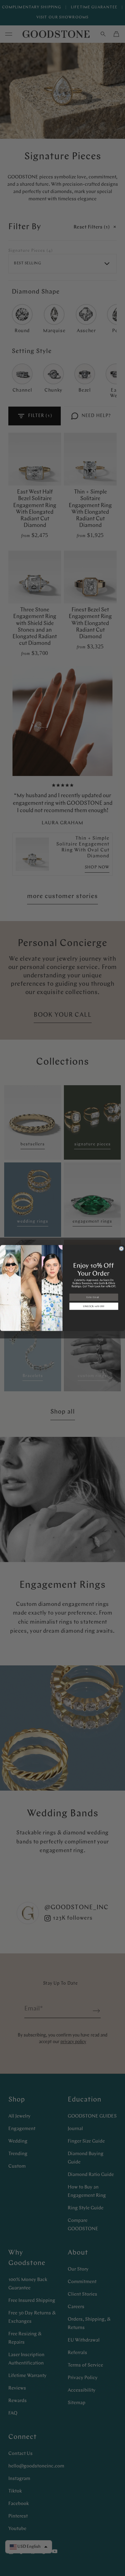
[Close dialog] (122, 1249)
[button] (94, 1306)
